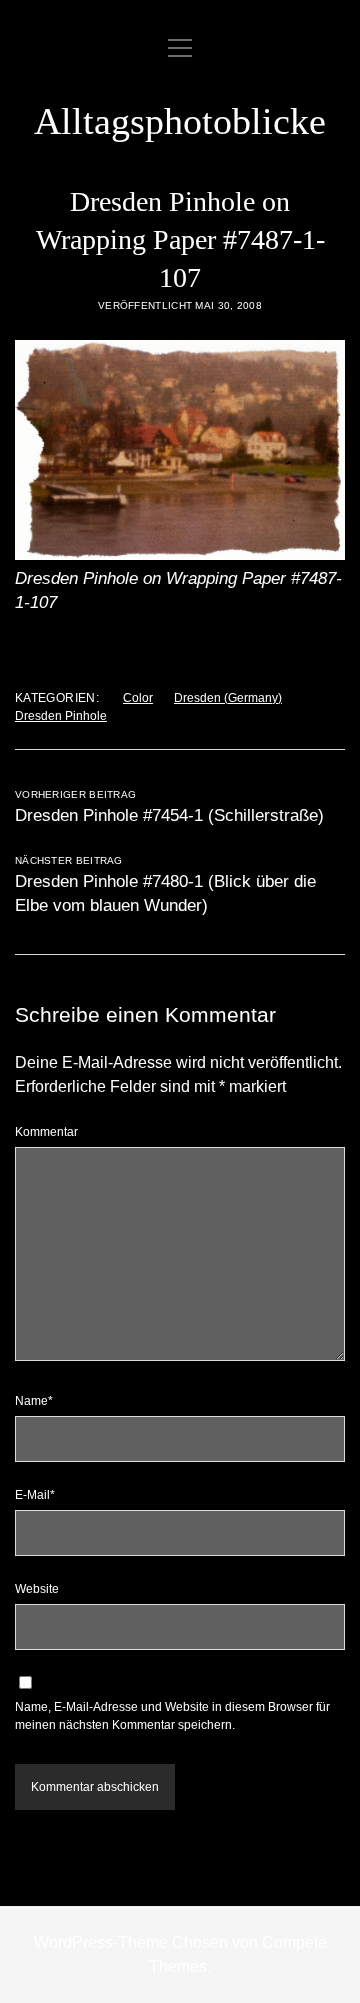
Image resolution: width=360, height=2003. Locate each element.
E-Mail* (35, 1495)
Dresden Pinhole (61, 716)
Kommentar (46, 1132)
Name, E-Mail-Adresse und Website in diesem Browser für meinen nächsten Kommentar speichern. (172, 1716)
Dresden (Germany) (228, 698)
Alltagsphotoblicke (180, 121)
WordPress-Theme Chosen (131, 1942)
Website (37, 1589)
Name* (34, 1401)
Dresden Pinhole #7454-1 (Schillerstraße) (169, 815)
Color (138, 698)
